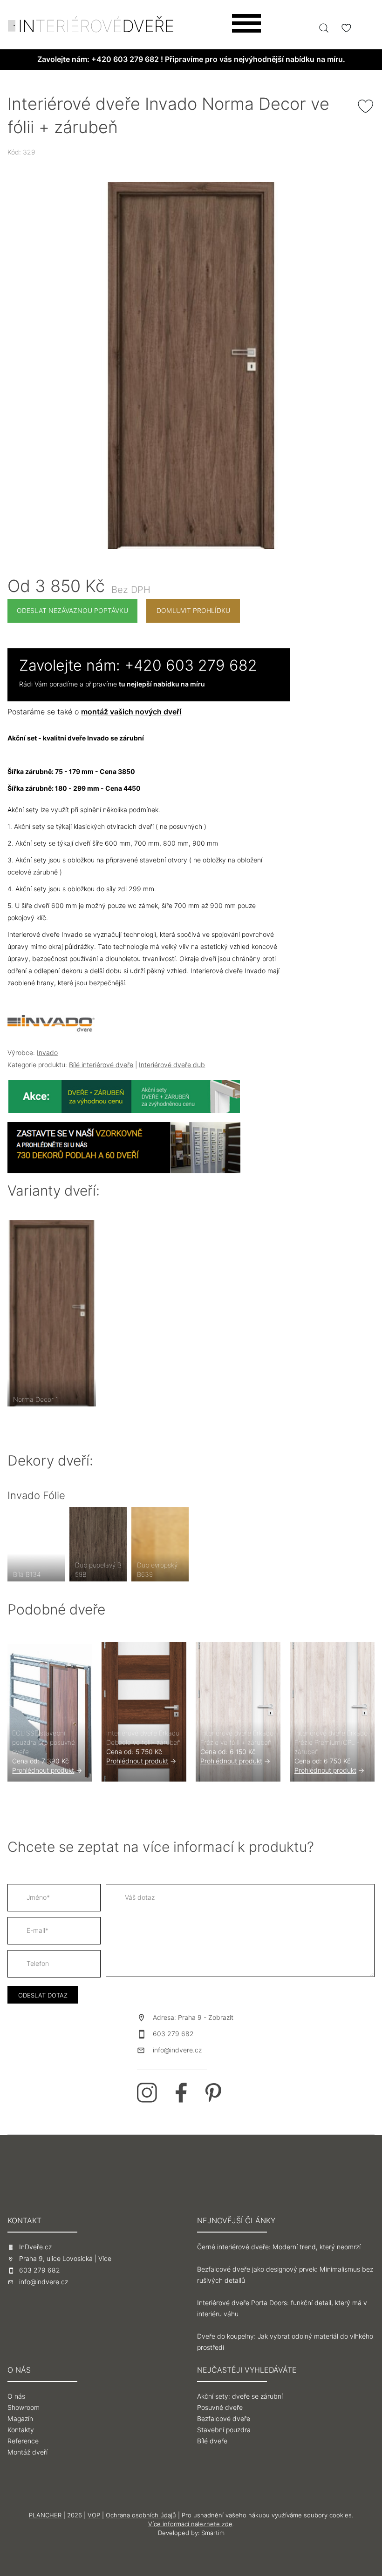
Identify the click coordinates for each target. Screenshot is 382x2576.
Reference (23, 2441)
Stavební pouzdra (224, 2430)
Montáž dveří (27, 2452)
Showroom (24, 2408)
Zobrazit (221, 2018)
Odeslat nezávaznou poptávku (72, 611)
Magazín (20, 2419)
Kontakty (21, 2430)
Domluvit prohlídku (193, 611)
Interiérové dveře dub (172, 1065)
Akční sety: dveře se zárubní (240, 2396)
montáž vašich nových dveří (131, 712)
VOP (94, 2515)
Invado (47, 1053)
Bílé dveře (212, 2441)
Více (105, 2259)
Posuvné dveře (220, 2408)
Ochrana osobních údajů (141, 2515)
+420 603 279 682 (125, 59)
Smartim (213, 2533)
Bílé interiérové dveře (101, 1065)
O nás (16, 2396)
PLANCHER (45, 2515)
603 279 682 (173, 2034)
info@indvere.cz (177, 2050)
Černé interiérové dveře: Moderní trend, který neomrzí (279, 2247)
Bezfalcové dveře (224, 2419)
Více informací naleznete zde (190, 2524)
